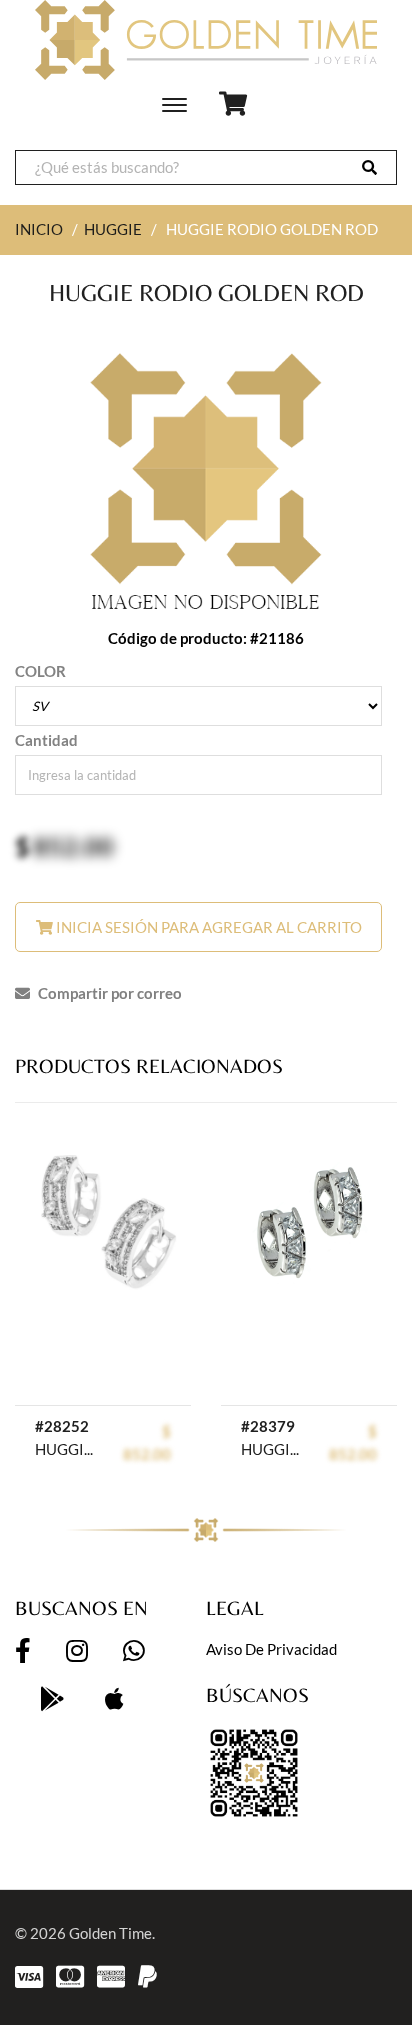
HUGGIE (113, 229)
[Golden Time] (206, 40)
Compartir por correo (108, 993)
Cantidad (46, 740)
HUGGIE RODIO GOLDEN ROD (68, 1449)
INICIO (39, 229)
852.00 (73, 846)
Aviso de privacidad (271, 1649)
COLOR (40, 671)
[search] (369, 167)
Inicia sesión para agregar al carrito (207, 927)
